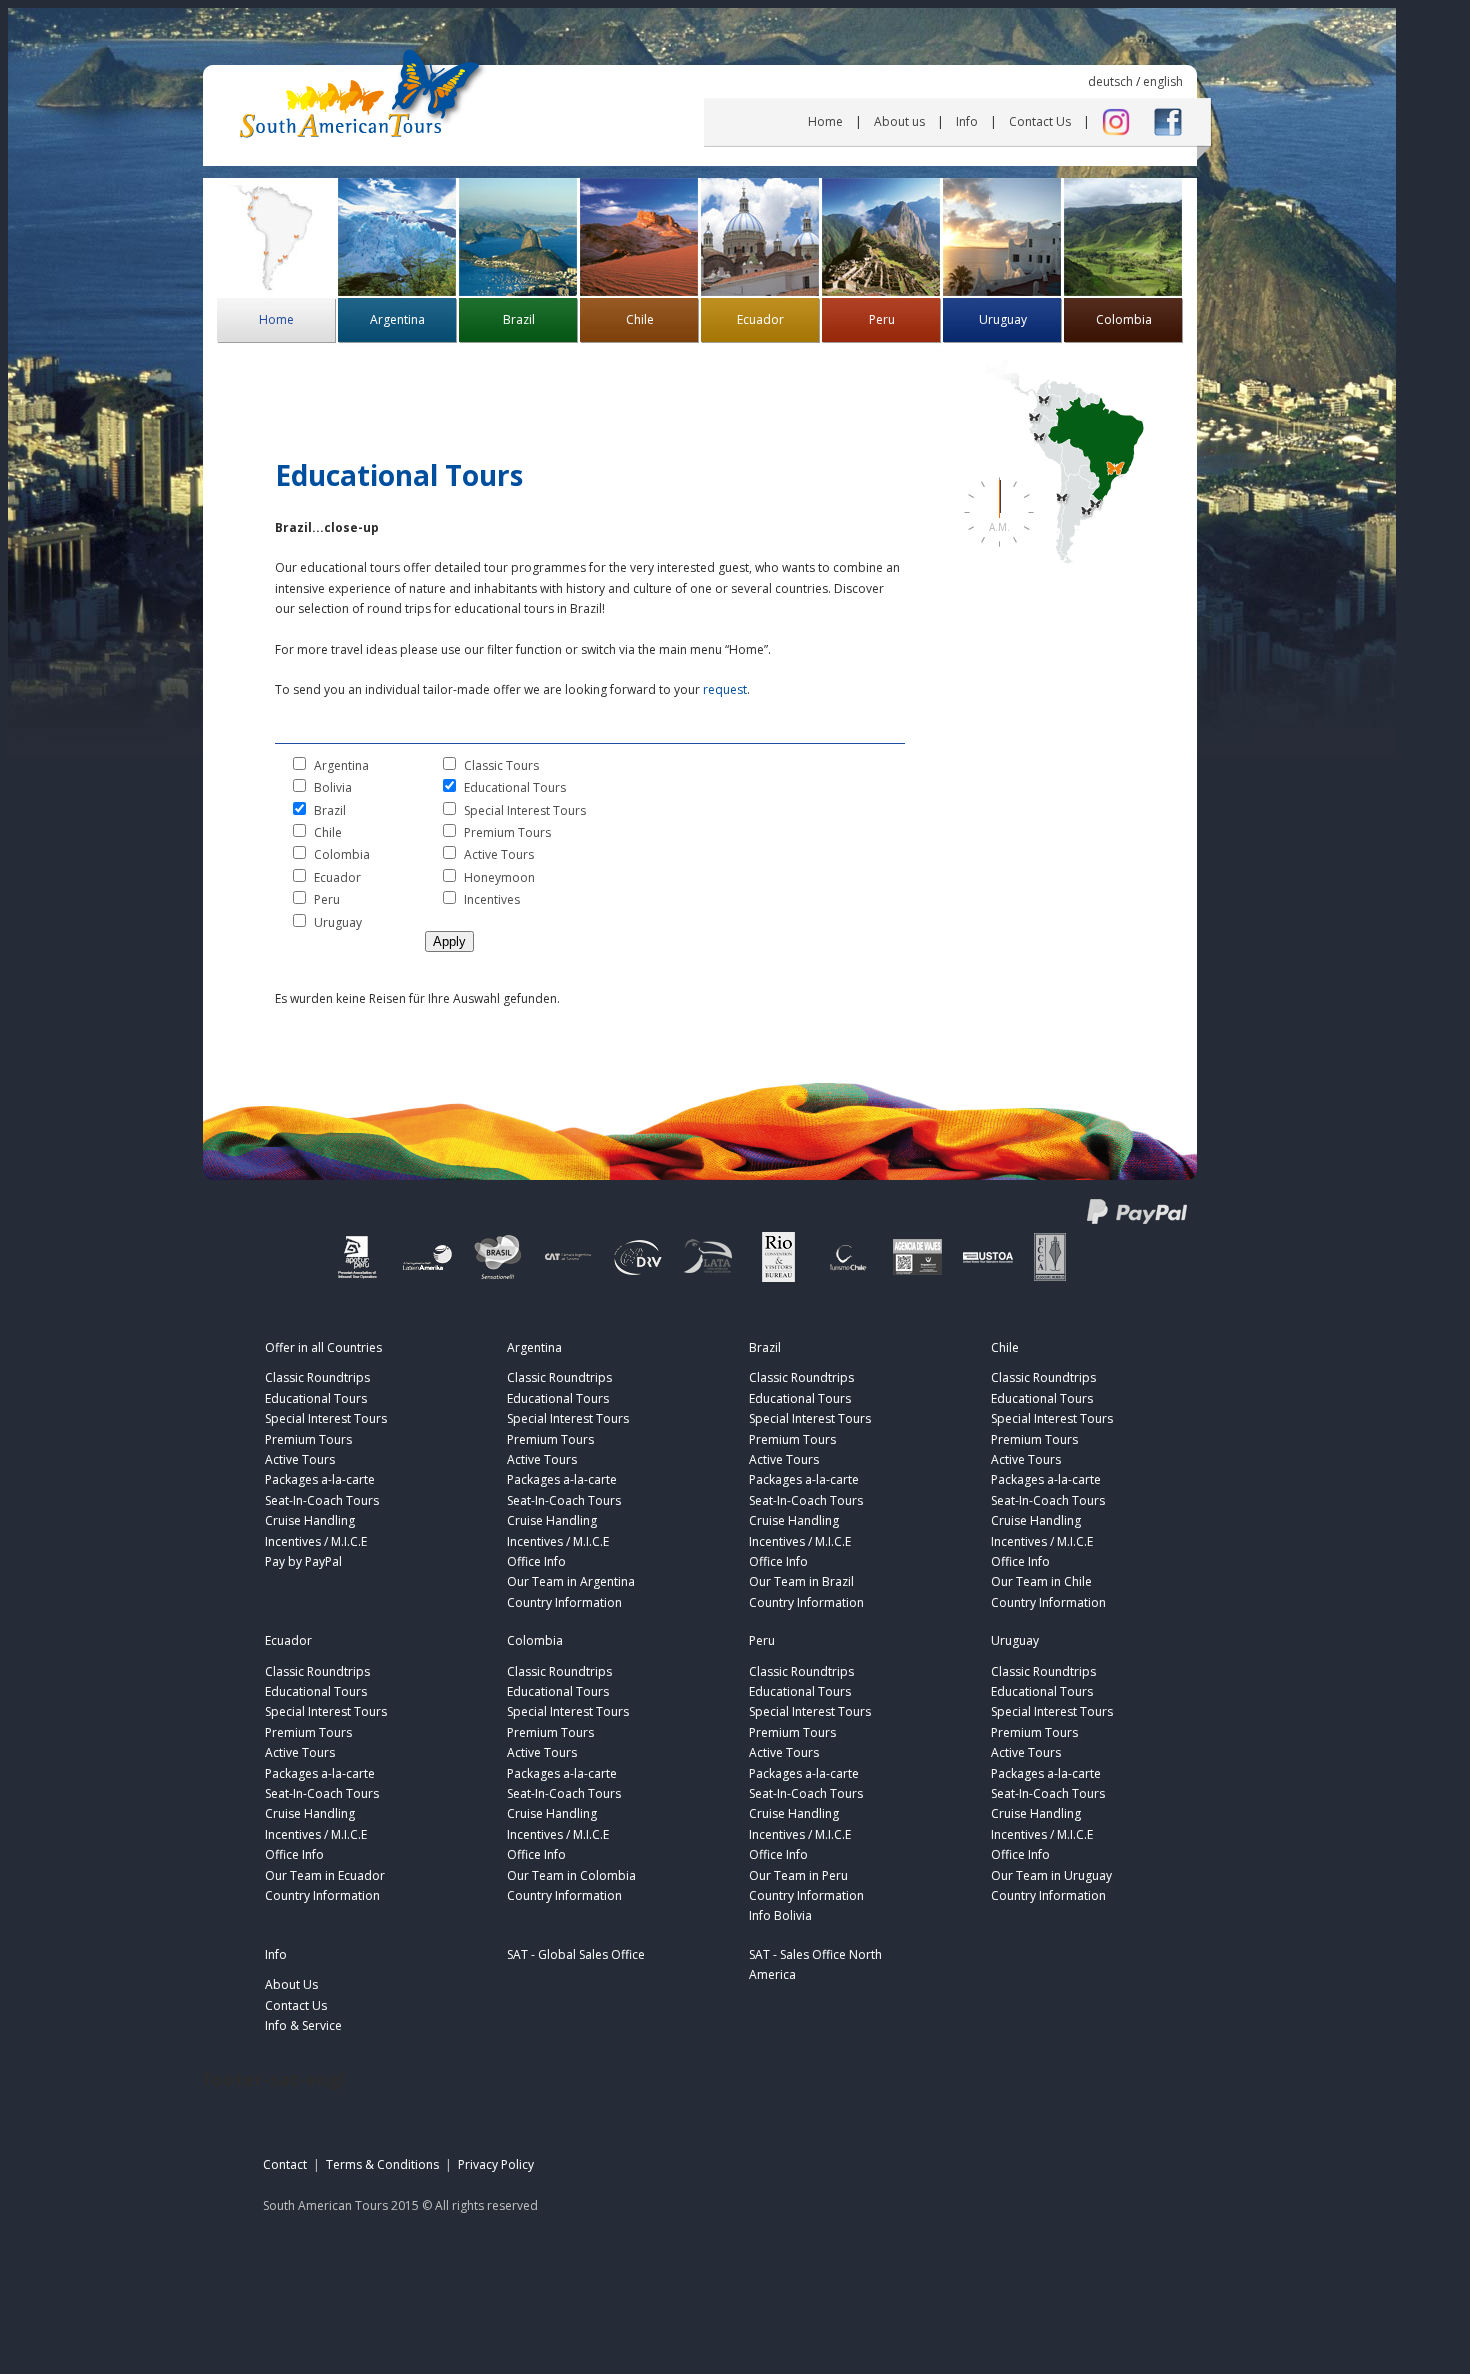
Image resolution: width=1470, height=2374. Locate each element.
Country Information (564, 1602)
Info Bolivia (780, 1915)
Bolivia (333, 787)
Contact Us (1040, 121)
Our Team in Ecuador (325, 1875)
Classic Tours (501, 765)
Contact (285, 2164)
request (725, 689)
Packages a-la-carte (320, 1479)
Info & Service (303, 2025)
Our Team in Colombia (571, 1875)
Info (967, 121)
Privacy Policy (496, 2164)
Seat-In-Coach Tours (322, 1500)
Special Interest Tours (525, 810)
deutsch (1110, 81)
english (1163, 81)
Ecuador (760, 319)
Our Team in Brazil (801, 1581)
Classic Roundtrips (317, 1377)
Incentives (492, 899)
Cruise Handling (310, 1520)
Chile (640, 319)
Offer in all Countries (323, 1347)
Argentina (397, 319)
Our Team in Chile (1041, 1581)
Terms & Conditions (382, 2164)
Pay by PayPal (303, 1561)
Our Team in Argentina (571, 1581)
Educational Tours (515, 787)
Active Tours (499, 854)
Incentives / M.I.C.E (316, 1541)
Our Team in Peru (798, 1875)
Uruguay (1003, 319)
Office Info (536, 1561)
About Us (291, 1984)
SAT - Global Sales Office (576, 1954)
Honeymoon (499, 877)
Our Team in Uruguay (1051, 1875)
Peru (882, 319)
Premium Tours (507, 832)
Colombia (1124, 319)
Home (825, 121)
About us (899, 121)
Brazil (519, 319)
